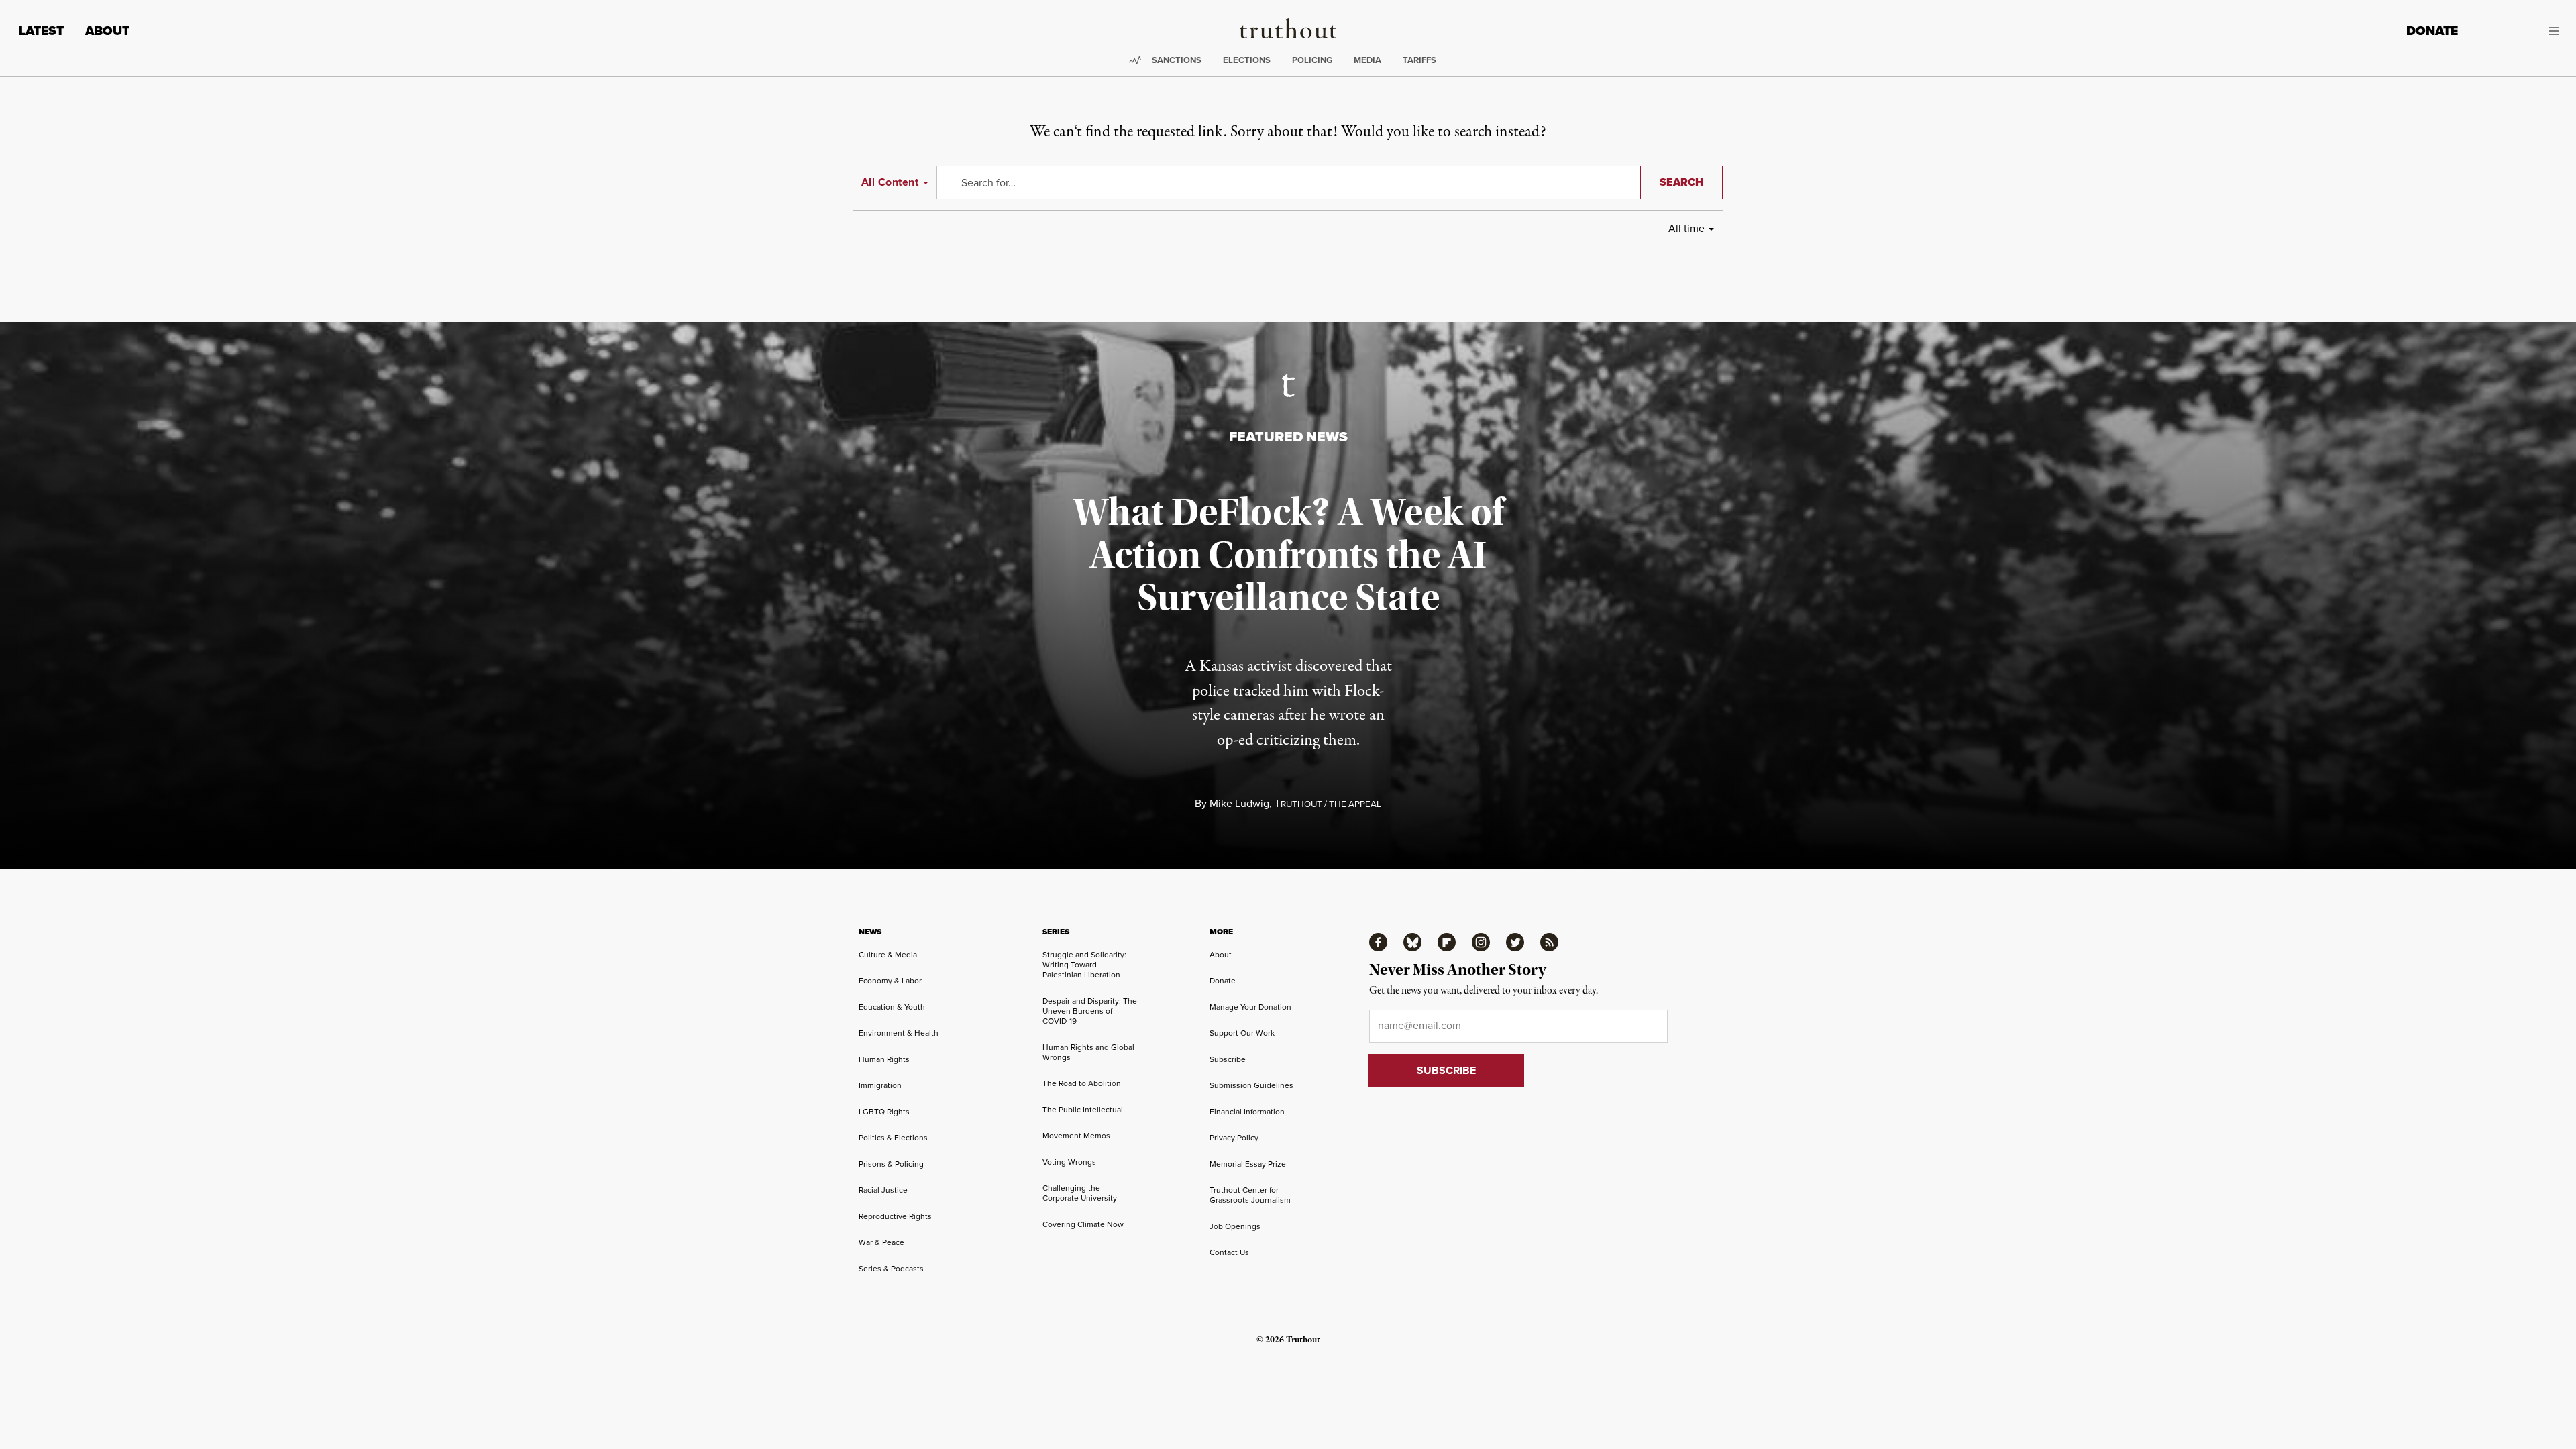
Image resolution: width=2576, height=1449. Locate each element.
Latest (41, 31)
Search (1681, 182)
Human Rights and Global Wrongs (1088, 1052)
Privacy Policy (1234, 1138)
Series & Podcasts (891, 1269)
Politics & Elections (893, 1138)
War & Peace (881, 1242)
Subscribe (1228, 1059)
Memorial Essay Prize (1248, 1164)
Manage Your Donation (1250, 1007)
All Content (890, 182)
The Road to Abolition (1082, 1083)
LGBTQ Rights (884, 1112)
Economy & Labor (890, 981)
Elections (1247, 60)
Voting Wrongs (1069, 1162)
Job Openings (1235, 1226)
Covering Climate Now (1083, 1224)
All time (1686, 228)
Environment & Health (899, 1033)
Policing (1312, 60)
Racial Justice (883, 1190)
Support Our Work (1242, 1033)
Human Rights (884, 1059)
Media (1367, 60)
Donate (2432, 31)
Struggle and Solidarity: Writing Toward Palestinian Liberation (1084, 965)
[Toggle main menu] (2518, 31)
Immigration (880, 1085)
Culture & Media (888, 955)
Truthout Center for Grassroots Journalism (1250, 1195)
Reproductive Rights (895, 1216)
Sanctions (1177, 60)
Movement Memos (1076, 1136)
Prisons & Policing (891, 1164)
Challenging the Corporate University (1080, 1193)
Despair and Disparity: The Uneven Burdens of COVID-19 (1090, 1011)
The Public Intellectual (1083, 1110)
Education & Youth (892, 1007)
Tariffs (1419, 60)
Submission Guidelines (1251, 1085)
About (107, 31)
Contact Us (1229, 1252)
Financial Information (1247, 1112)
